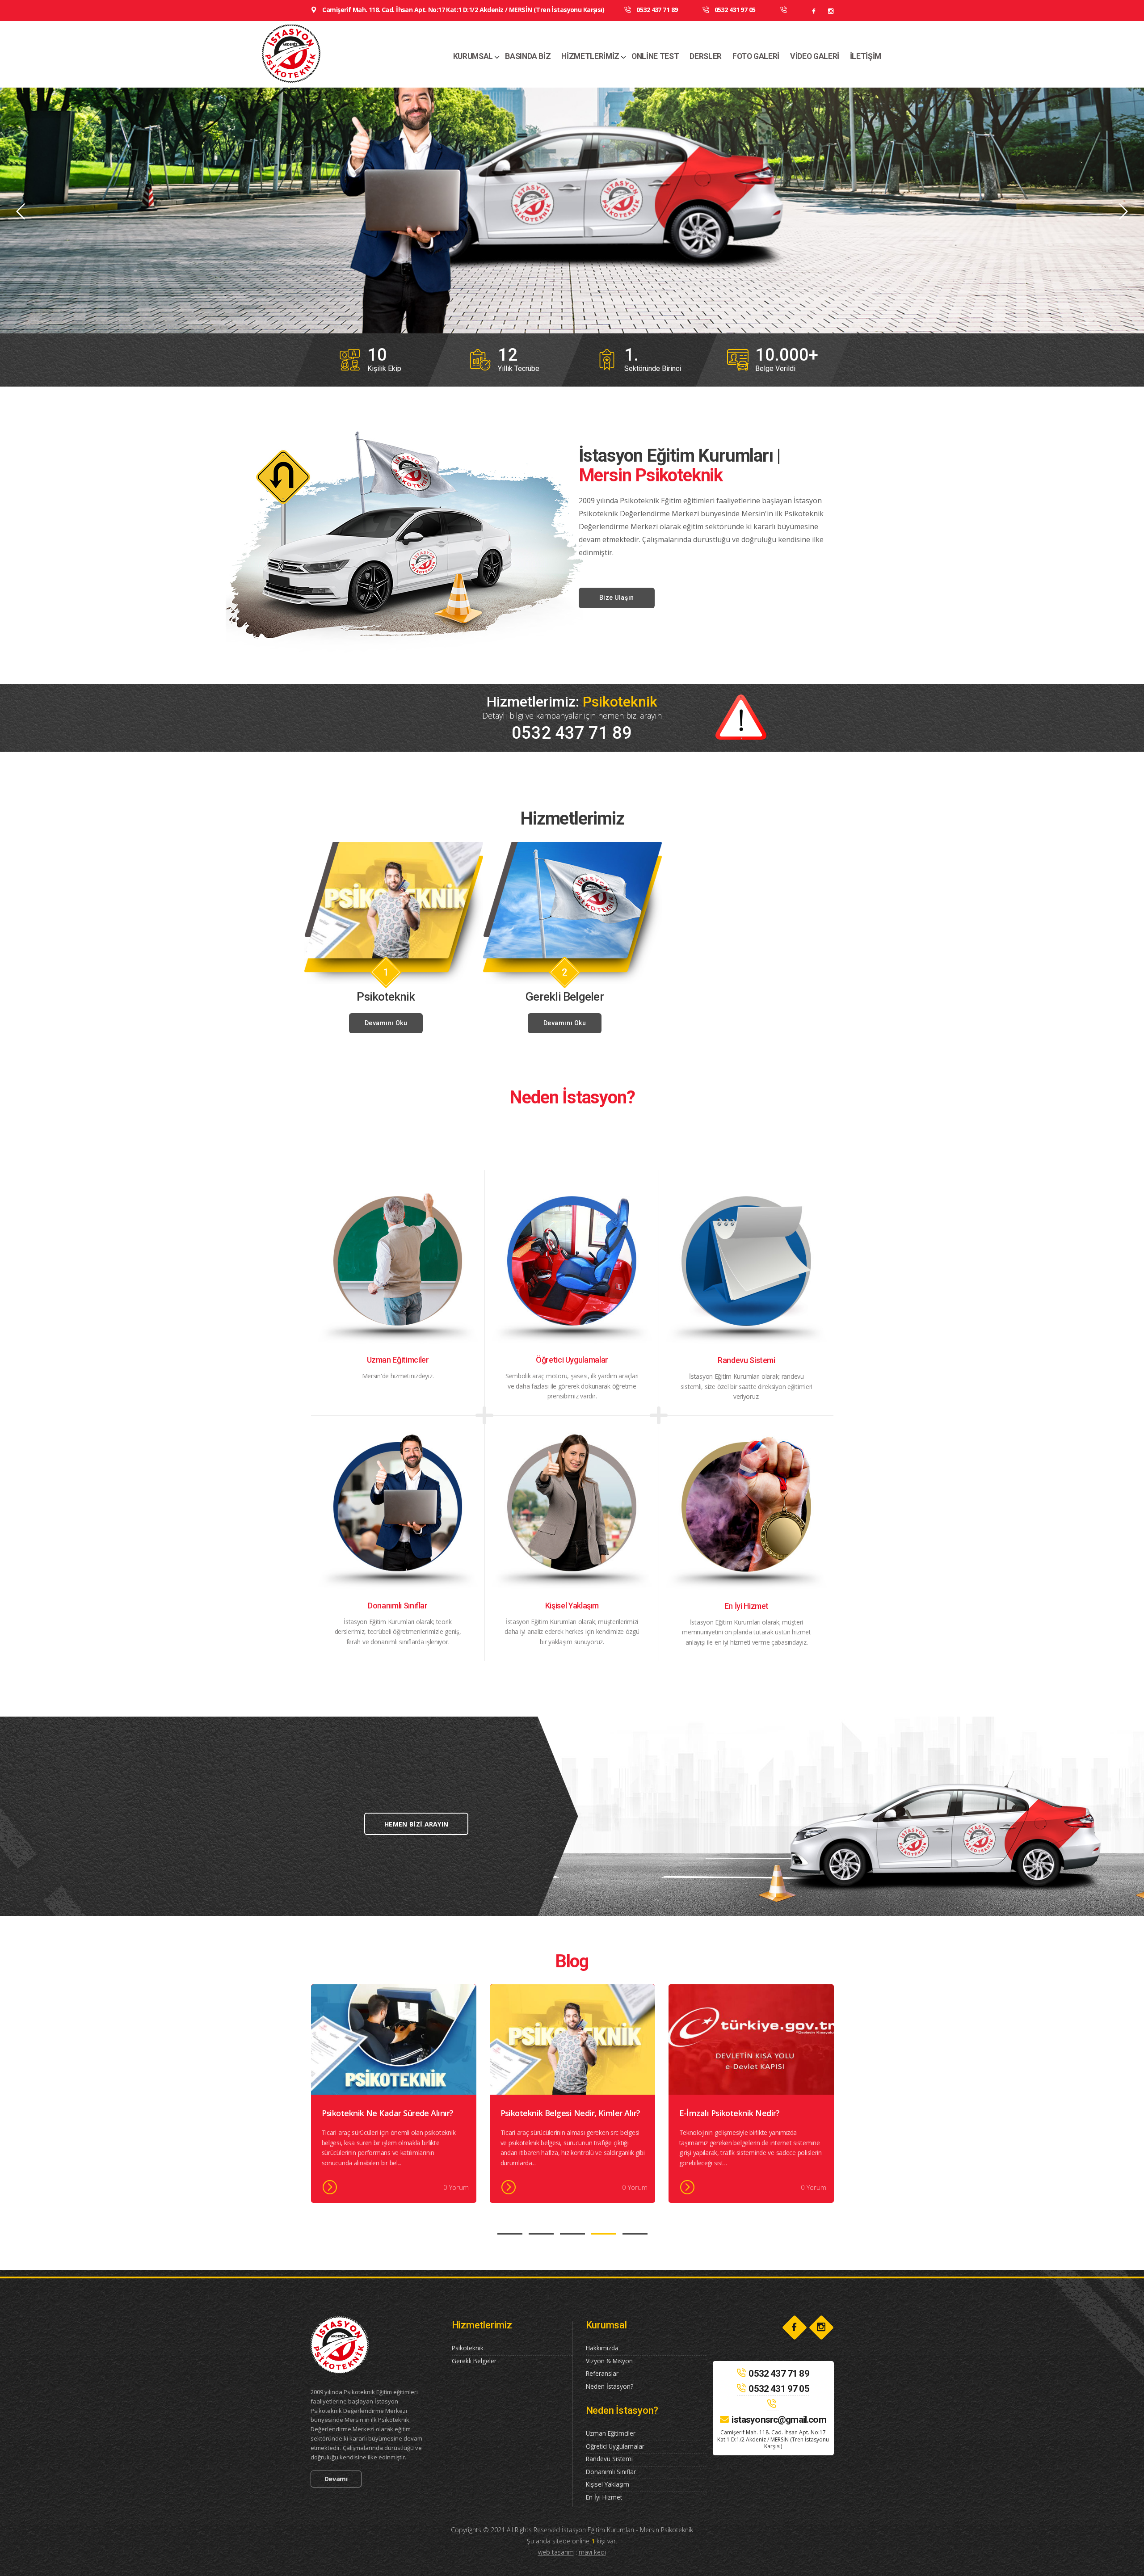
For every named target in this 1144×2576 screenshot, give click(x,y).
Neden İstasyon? (610, 2386)
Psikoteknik (468, 2348)
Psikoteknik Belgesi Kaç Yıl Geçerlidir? (570, 2113)
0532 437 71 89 (656, 10)
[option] (572, 210)
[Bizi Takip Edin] (814, 11)
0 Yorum (456, 2187)
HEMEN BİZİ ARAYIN (416, 1824)
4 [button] (604, 2234)
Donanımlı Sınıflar (611, 2472)
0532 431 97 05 (734, 10)
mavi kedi (592, 2552)
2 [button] (541, 2234)
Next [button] (1123, 212)
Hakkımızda (602, 2348)
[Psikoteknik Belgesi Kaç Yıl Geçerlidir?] (572, 2039)
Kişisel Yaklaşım (608, 2484)
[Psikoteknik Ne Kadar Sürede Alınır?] (751, 2039)
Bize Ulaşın (617, 598)
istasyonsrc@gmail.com (779, 2420)
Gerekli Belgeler (474, 2361)
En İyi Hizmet (604, 2497)
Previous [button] (21, 212)
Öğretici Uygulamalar (615, 2446)
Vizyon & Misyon (609, 2361)
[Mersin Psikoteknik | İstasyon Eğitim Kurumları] (318, 54)
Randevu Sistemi (609, 2459)
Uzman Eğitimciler (611, 2433)
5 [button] (635, 2234)
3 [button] (572, 2234)
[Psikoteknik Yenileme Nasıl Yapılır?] (394, 2039)
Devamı (336, 2479)
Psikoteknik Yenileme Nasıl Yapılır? (386, 2113)
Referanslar (602, 2373)
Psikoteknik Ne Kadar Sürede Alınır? (745, 2113)
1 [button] (510, 2234)
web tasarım (556, 2552)
